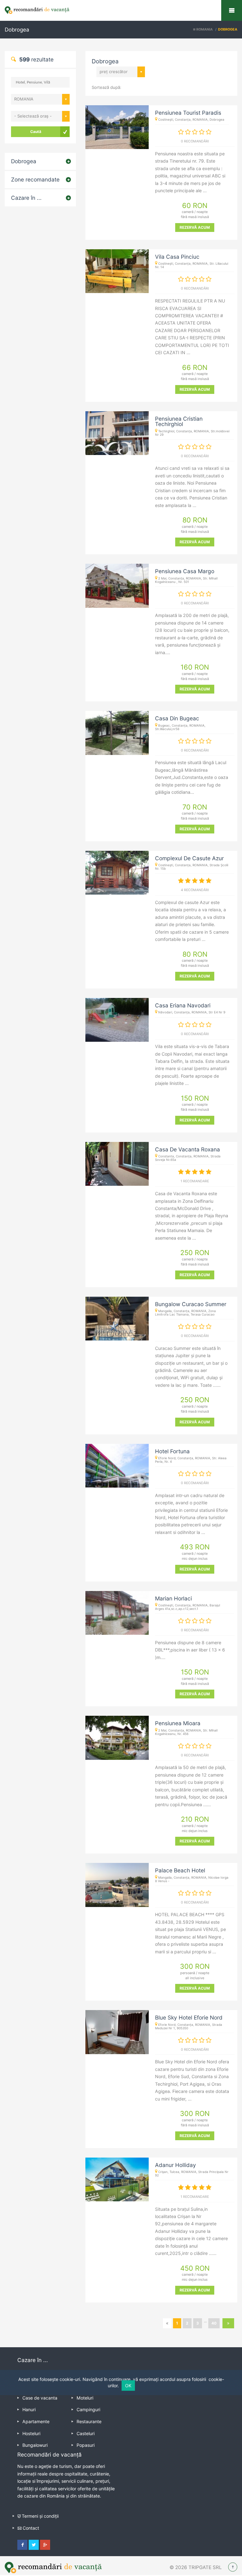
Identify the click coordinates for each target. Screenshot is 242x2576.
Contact (31, 2528)
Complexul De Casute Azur (189, 858)
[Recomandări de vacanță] (121, 10)
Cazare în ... (26, 198)
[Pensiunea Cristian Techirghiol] (117, 433)
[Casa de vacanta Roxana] (117, 1164)
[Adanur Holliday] (117, 2179)
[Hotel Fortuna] (117, 1466)
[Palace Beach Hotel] (117, 1885)
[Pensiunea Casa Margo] (117, 586)
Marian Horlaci (173, 1598)
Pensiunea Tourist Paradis (188, 113)
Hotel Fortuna (172, 1451)
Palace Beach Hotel (180, 1870)
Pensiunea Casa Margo (185, 571)
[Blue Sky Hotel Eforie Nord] (117, 2032)
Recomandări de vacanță (232, 10)
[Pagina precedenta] (167, 2323)
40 (214, 2323)
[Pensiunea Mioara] (117, 1738)
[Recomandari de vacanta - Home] (53, 2567)
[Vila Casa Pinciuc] (117, 271)
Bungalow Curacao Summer (191, 1304)
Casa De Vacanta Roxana (187, 1149)
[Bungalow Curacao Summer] (117, 1319)
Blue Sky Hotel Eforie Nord (189, 2017)
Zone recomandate (35, 179)
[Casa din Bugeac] (117, 733)
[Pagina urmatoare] (228, 2323)
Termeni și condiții (40, 2516)
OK (128, 2386)
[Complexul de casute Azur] (117, 873)
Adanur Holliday (176, 2165)
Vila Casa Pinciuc (177, 257)
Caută (36, 132)
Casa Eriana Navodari (183, 1005)
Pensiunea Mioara (178, 1723)
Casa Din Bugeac (177, 718)
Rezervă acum (195, 227)
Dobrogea (24, 161)
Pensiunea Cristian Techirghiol (179, 421)
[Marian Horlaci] (117, 1613)
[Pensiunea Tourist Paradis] (117, 127)
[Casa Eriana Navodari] (117, 1020)
